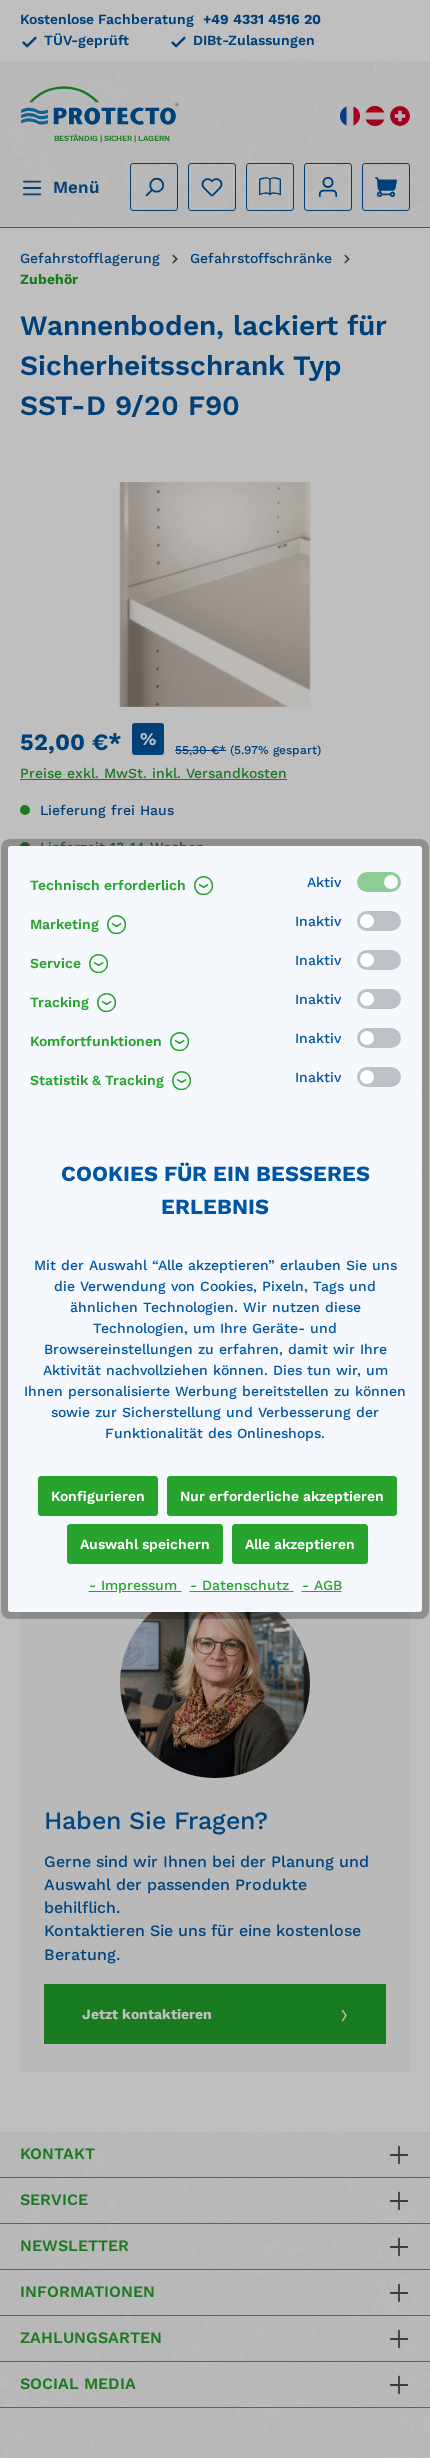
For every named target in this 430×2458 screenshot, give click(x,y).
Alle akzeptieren (300, 1544)
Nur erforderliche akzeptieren (282, 1496)
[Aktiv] (379, 882)
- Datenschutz (242, 1585)
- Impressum (135, 1585)
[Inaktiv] (379, 921)
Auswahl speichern (145, 1544)
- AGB (322, 1585)
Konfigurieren (98, 1496)
